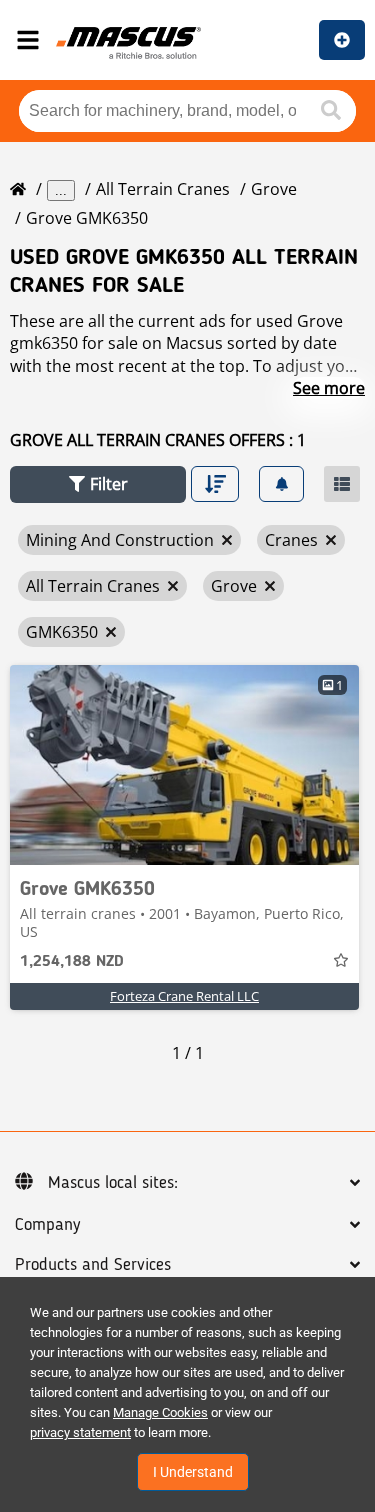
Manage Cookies (160, 1412)
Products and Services (93, 1265)
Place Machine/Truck (342, 40)
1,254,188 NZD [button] (72, 962)
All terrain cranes (163, 189)
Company (47, 1225)
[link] (184, 765)
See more (329, 388)
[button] (98, 484)
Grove (274, 189)
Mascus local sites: (113, 1183)
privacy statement (80, 1432)
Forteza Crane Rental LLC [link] (184, 996)
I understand (193, 1472)
